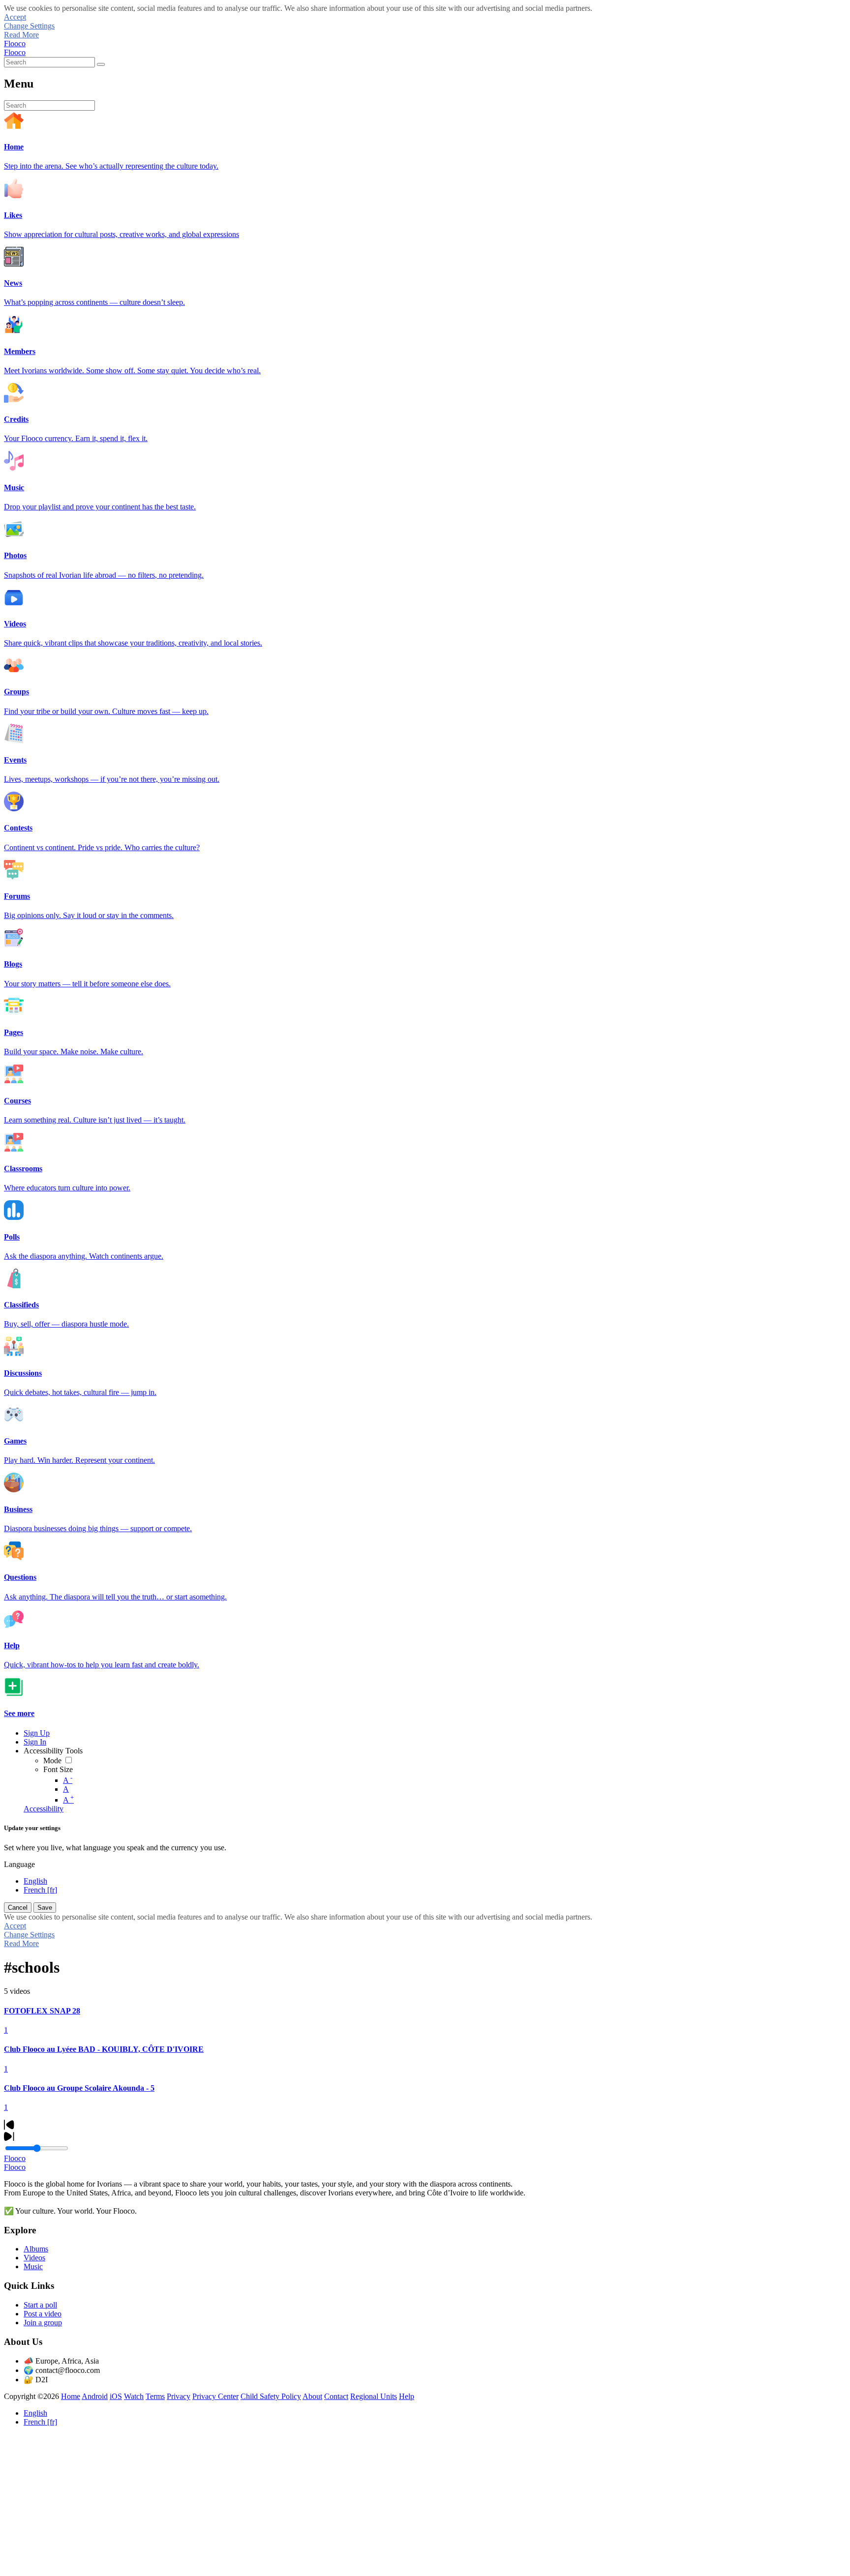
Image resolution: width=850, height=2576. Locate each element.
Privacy (179, 2396)
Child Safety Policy (271, 2396)
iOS (116, 2396)
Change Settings (29, 26)
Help (407, 2396)
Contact (336, 2396)
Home (71, 2396)
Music (33, 2266)
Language (19, 1864)
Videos (34, 2258)
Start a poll (40, 2305)
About (312, 2396)
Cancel (18, 1908)
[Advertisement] (299, 2503)
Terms (155, 2396)
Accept (15, 17)
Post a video (43, 2314)
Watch (134, 2396)
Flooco (15, 44)
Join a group (43, 2323)
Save (45, 1908)
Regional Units (374, 2396)
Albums (36, 2249)
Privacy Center (215, 2396)
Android (95, 2396)
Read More (21, 35)
